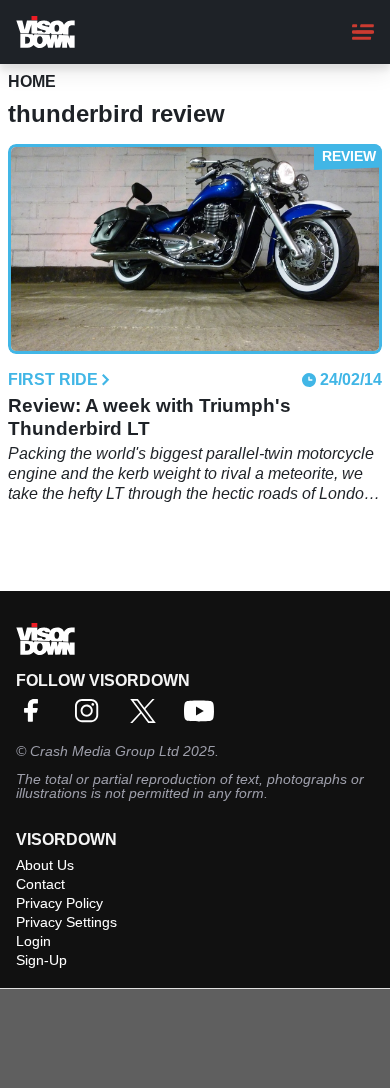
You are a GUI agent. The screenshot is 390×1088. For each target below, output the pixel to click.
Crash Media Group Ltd (104, 751)
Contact (40, 884)
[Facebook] (36, 717)
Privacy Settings (66, 922)
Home (32, 81)
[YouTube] (204, 717)
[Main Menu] (363, 32)
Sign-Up (41, 960)
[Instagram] (92, 717)
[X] (148, 717)
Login (33, 941)
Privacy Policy (59, 903)
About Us (45, 865)
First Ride (53, 380)
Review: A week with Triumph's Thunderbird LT (149, 417)
